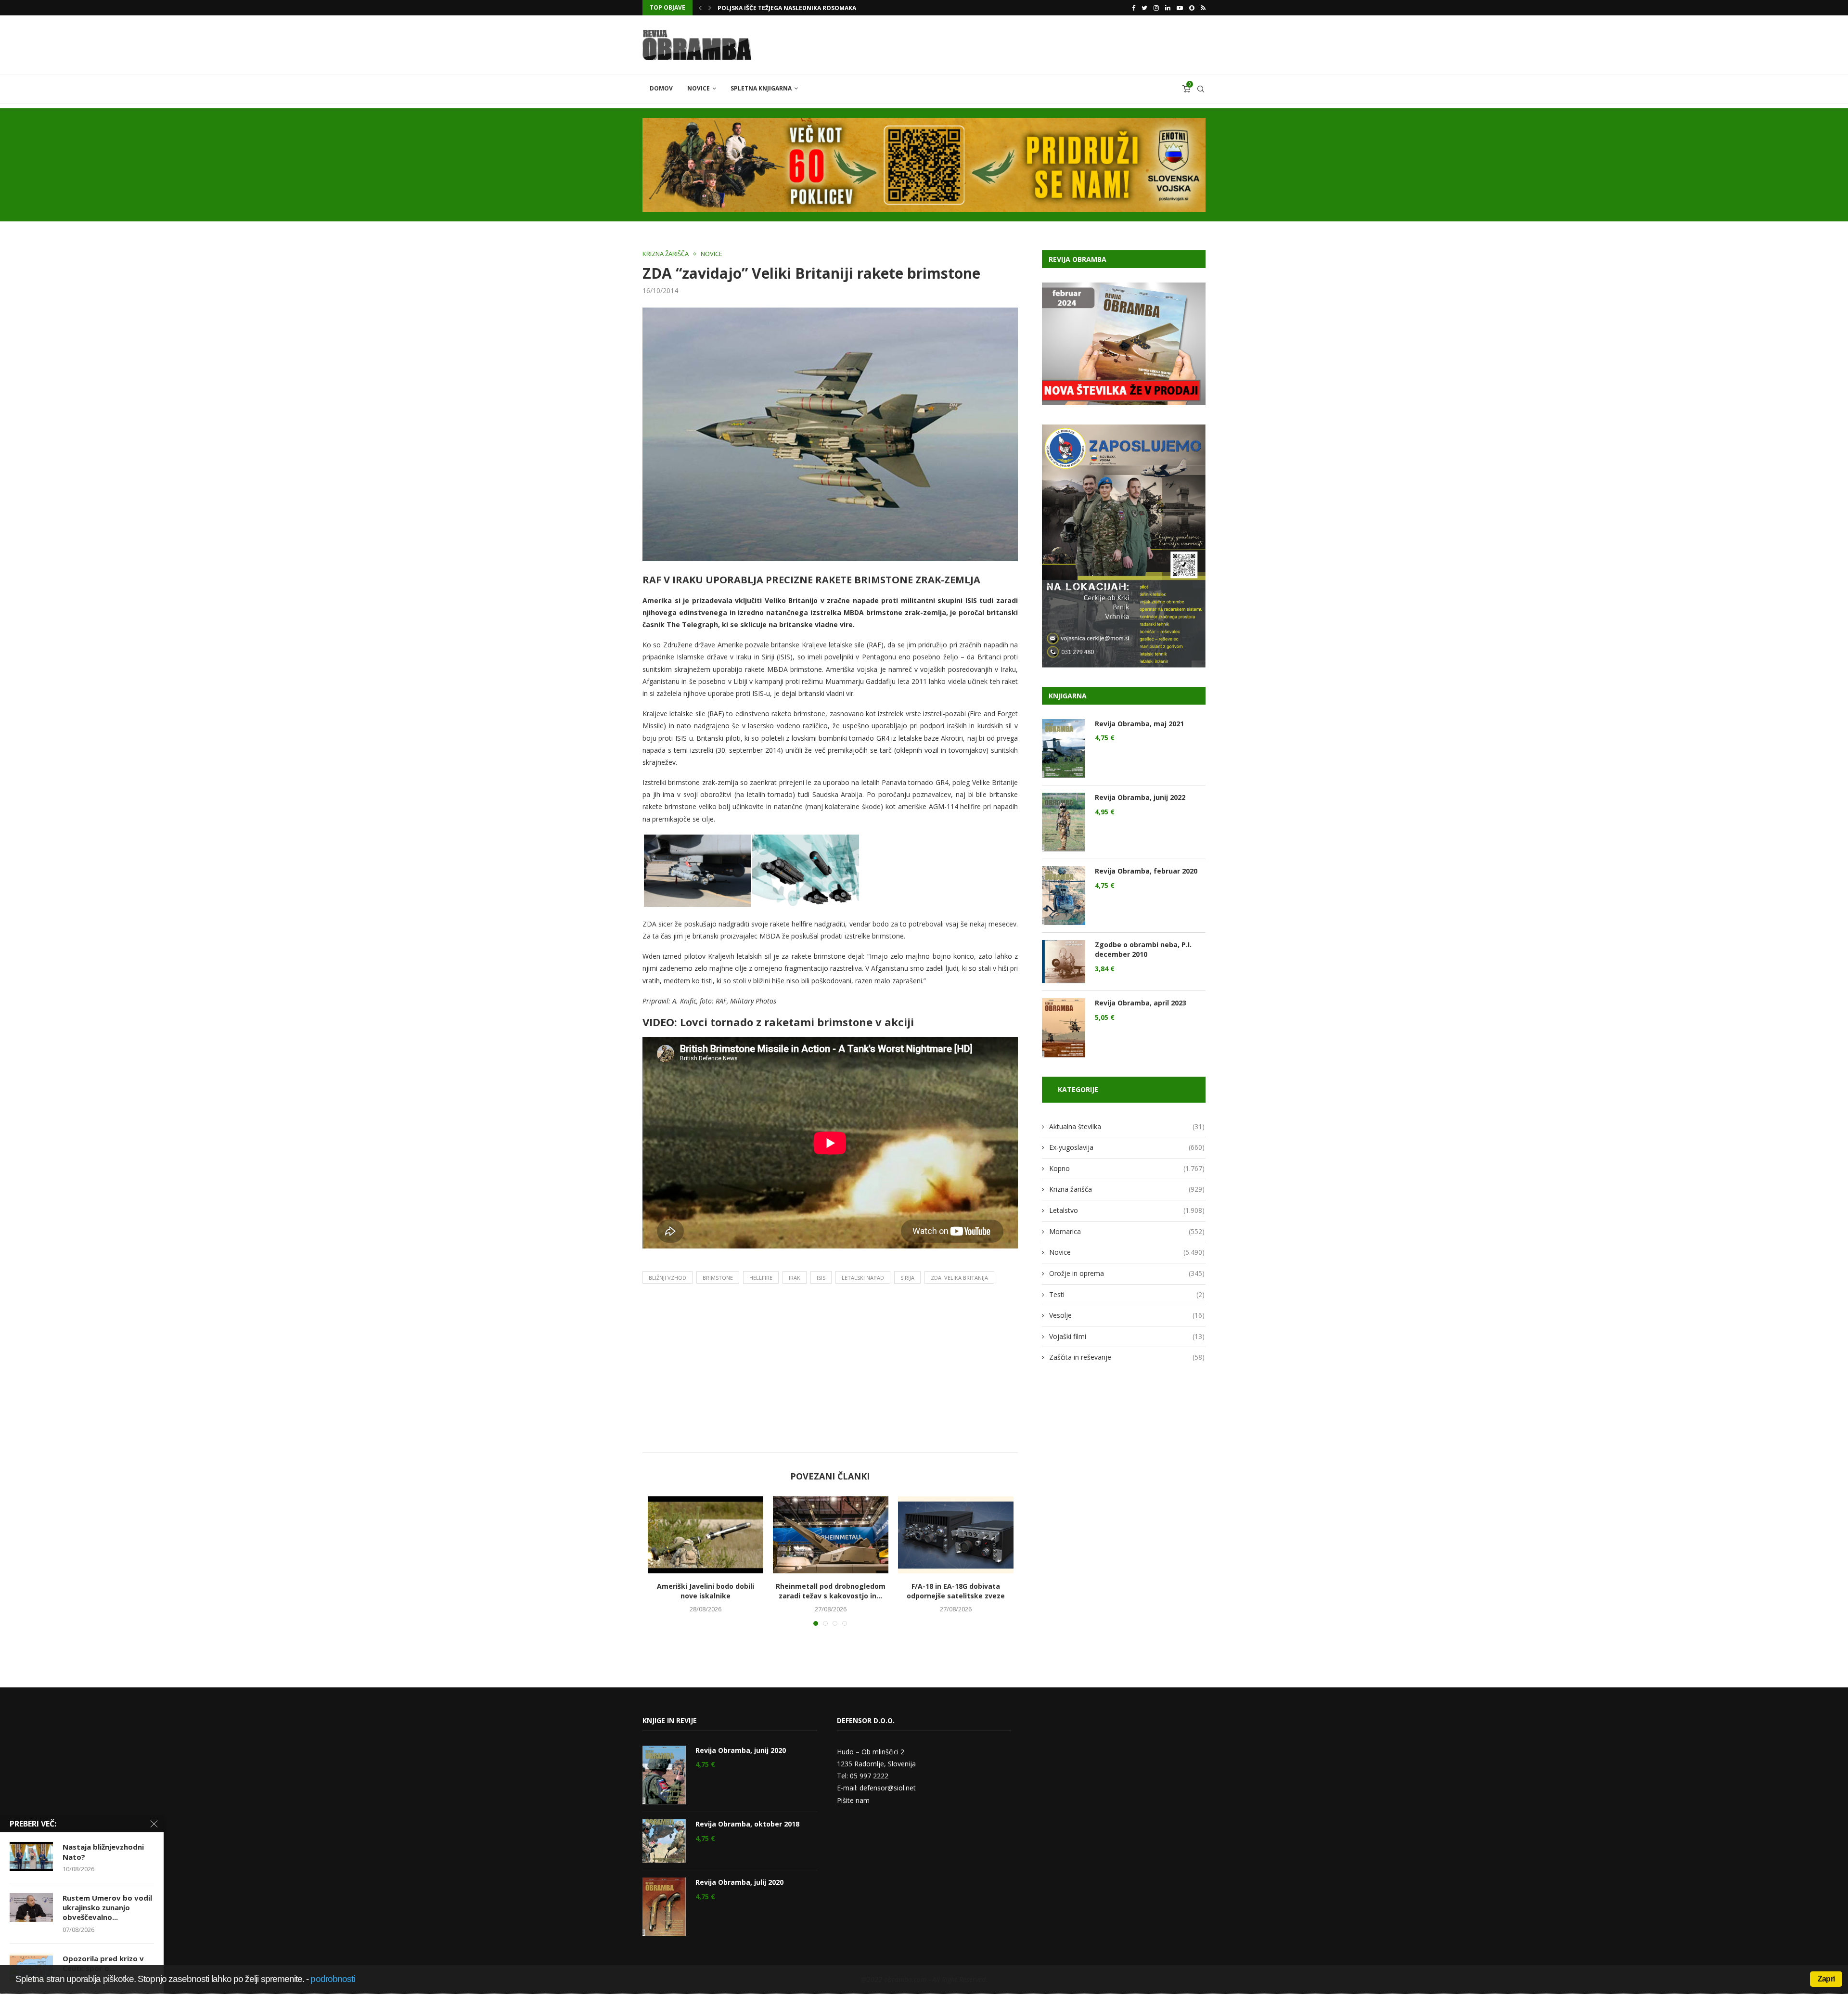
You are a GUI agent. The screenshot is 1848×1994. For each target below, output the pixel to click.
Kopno (1127, 1168)
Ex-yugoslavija (1127, 1147)
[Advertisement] (830, 1371)
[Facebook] (1134, 8)
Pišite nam (853, 1800)
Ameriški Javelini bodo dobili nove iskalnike (706, 1591)
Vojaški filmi (1127, 1336)
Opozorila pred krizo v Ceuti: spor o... (103, 1963)
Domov (661, 88)
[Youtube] (1180, 8)
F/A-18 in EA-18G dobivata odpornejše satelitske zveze (956, 1591)
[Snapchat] (1192, 8)
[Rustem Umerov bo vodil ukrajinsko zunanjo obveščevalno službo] (31, 1907)
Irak (795, 1278)
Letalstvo (1127, 1210)
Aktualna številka (1127, 1126)
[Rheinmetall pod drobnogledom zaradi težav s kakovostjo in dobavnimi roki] (831, 1535)
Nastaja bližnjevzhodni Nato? (103, 1852)
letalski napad (863, 1278)
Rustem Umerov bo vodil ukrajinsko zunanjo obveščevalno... (107, 1908)
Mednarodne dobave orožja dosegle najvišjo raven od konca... (822, 8)
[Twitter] (1144, 8)
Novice (699, 88)
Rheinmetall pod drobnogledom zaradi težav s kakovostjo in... (831, 1591)
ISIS (821, 1278)
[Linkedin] (1168, 8)
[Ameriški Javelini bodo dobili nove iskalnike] (706, 1535)
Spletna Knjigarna (761, 88)
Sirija (907, 1278)
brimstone (718, 1278)
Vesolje (1127, 1315)
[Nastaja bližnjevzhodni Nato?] (31, 1856)
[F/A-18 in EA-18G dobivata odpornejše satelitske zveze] (956, 1535)
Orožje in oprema (1127, 1273)
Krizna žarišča (666, 254)
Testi (1127, 1294)
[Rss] (1203, 8)
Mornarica (1127, 1231)
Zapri (1826, 1979)
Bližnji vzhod (667, 1278)
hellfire (761, 1278)
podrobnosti (333, 1979)
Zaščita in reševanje (1127, 1357)
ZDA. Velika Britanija (959, 1278)
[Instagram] (1156, 8)
